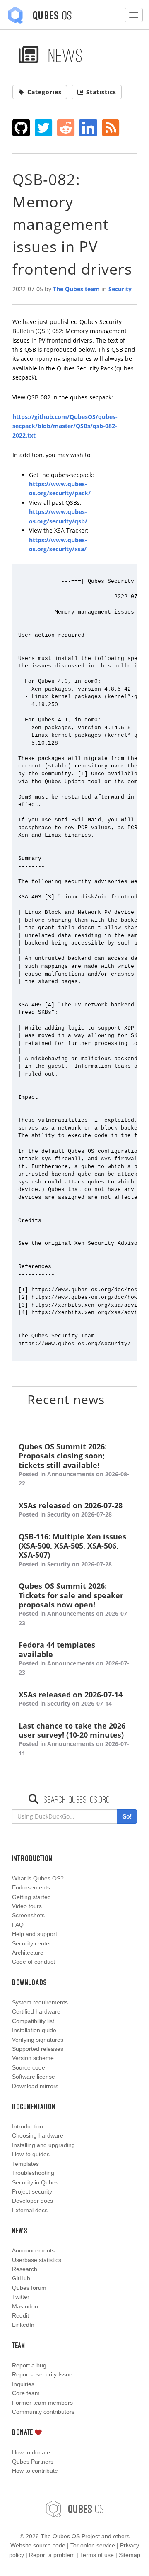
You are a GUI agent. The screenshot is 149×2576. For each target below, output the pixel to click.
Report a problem (52, 2555)
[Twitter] (44, 128)
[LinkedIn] (88, 128)
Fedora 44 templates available (74, 1658)
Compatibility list (33, 2021)
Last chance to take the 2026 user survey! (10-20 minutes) (74, 1739)
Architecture (28, 1953)
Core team (26, 2393)
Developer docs (32, 2201)
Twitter (21, 2297)
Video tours (27, 1906)
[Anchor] (115, 1399)
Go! (127, 1816)
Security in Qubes (35, 2182)
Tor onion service (93, 2545)
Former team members (42, 2403)
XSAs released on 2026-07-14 (71, 1699)
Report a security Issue (42, 2374)
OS (86, 2509)
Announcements (33, 2250)
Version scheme (33, 2058)
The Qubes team (76, 289)
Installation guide (34, 2030)
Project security (32, 2191)
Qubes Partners (33, 2462)
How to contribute (35, 2471)
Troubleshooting (33, 2173)
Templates (25, 2164)
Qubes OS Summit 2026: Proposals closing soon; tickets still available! (74, 1465)
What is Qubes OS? (38, 1878)
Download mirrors (35, 2086)
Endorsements (31, 1887)
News (63, 55)
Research (25, 2269)
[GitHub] (21, 128)
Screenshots (28, 1915)
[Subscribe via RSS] (111, 128)
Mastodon (25, 2306)
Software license (34, 2077)
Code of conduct (34, 1962)
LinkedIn (23, 2325)
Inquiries (23, 2384)
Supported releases (38, 2049)
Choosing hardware (38, 2135)
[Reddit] (66, 128)
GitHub (21, 2278)
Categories (44, 92)
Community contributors (43, 2412)
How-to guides (31, 2154)
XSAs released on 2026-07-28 (71, 1510)
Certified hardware (36, 2011)
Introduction (28, 2126)
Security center (32, 1943)
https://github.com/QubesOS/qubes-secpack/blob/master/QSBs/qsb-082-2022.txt (65, 426)
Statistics (101, 92)
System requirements (40, 2002)
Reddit (20, 2315)
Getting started (31, 1897)
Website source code (38, 2545)
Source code (29, 2067)
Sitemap (130, 2555)
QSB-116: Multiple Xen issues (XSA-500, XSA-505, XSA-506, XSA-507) (72, 1550)
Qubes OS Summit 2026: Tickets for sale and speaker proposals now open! (74, 1604)
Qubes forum (29, 2288)
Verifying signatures (38, 2040)
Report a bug (29, 2365)
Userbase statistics (37, 2260)
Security (120, 289)
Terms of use (97, 2555)
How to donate (31, 2452)
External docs (30, 2210)
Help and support (35, 1934)
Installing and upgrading (43, 2145)
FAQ (18, 1925)
